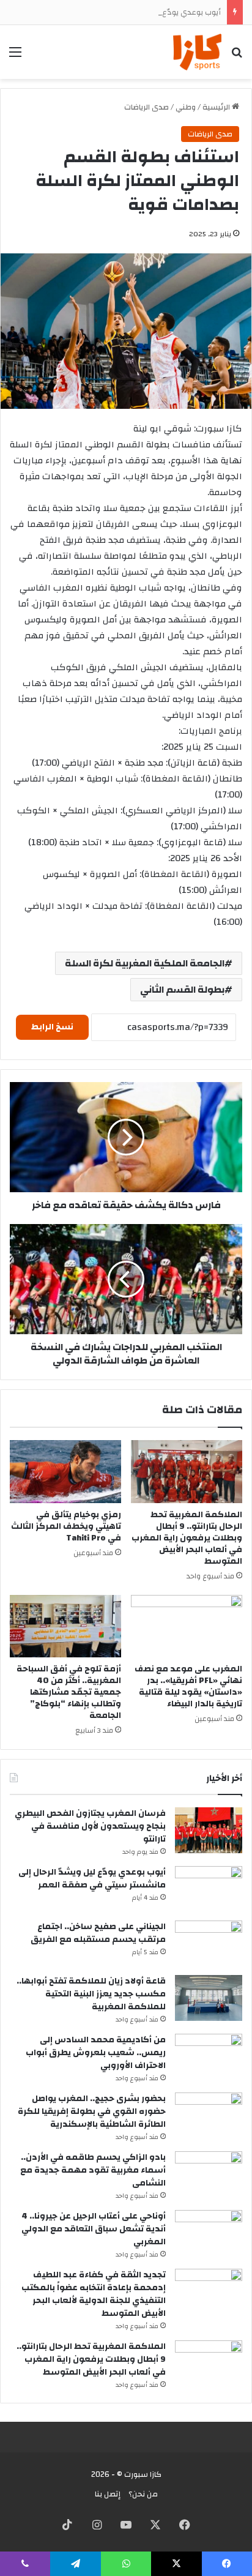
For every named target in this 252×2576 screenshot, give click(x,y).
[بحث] (237, 57)
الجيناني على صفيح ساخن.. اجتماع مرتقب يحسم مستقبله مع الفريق (98, 1933)
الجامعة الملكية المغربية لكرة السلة (145, 963)
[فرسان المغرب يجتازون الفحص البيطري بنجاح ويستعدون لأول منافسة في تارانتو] (209, 1830)
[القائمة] (15, 57)
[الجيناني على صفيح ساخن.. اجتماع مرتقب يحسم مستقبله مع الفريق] (209, 1943)
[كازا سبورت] (197, 52)
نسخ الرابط (52, 1027)
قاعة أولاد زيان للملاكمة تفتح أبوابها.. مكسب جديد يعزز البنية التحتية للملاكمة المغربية (91, 1994)
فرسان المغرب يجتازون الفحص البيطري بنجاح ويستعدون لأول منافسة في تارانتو (90, 1826)
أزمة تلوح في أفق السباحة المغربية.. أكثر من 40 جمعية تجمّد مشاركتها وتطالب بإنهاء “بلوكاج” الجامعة (69, 1692)
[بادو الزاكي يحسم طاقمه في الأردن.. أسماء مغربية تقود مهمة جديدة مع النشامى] (209, 2174)
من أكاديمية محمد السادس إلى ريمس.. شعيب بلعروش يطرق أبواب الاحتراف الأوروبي (96, 2053)
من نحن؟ (143, 2494)
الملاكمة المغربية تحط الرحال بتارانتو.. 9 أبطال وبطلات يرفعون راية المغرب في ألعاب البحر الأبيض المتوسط (187, 1538)
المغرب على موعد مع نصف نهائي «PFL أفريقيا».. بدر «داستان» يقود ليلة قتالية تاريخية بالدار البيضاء (188, 1686)
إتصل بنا (108, 2494)
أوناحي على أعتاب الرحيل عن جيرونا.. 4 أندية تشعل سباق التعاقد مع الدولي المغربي (94, 2229)
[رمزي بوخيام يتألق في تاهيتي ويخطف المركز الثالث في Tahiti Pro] (65, 1472)
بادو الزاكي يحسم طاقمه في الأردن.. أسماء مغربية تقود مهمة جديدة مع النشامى (93, 2170)
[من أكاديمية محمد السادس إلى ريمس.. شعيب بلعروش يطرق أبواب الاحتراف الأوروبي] (209, 2057)
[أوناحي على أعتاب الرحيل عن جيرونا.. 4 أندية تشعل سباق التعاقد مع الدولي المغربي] (209, 2233)
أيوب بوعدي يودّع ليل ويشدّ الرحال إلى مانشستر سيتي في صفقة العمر (92, 1879)
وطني (186, 107)
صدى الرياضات (146, 107)
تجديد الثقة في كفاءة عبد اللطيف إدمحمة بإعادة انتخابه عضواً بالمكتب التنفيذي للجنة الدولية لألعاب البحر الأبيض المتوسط (94, 2294)
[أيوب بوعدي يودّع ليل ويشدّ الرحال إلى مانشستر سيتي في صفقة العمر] (209, 1889)
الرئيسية (217, 107)
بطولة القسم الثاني (182, 990)
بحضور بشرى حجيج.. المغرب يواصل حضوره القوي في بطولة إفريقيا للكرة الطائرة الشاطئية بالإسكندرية (92, 2111)
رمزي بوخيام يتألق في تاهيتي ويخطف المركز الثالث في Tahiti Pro (66, 1526)
